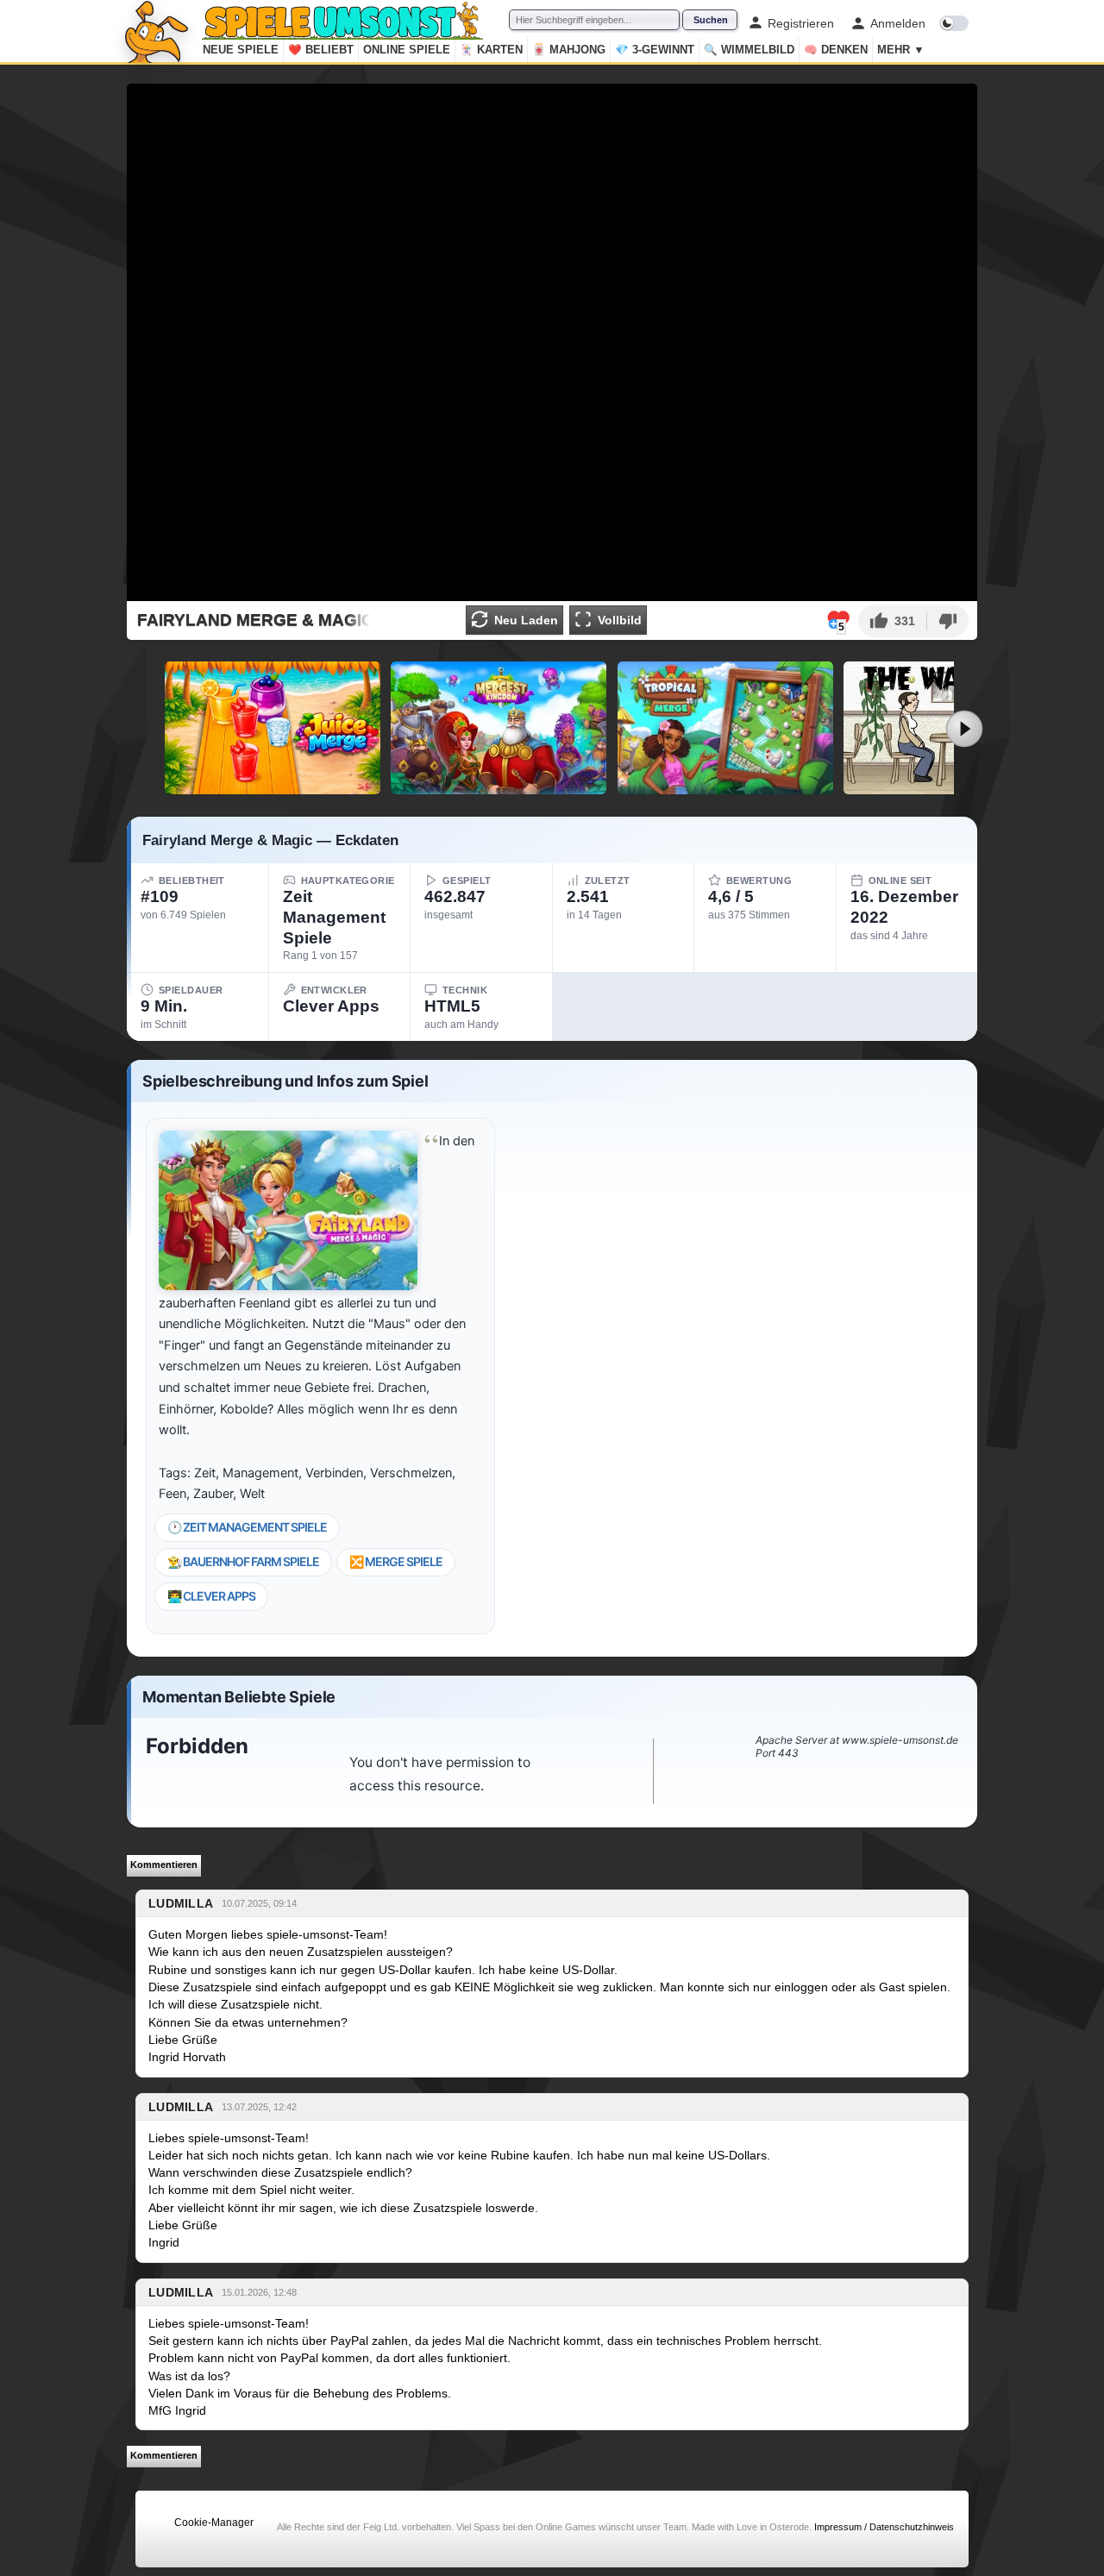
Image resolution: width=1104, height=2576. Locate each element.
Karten (491, 50)
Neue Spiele (241, 50)
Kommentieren (164, 1865)
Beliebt (321, 50)
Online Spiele (407, 50)
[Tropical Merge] (725, 728)
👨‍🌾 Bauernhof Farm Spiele (243, 1561)
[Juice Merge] (273, 728)
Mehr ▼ (901, 50)
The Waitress (952, 787)
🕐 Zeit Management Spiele (247, 1527)
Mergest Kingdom (499, 787)
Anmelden (898, 23)
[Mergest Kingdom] (499, 728)
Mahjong (569, 50)
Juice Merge (273, 787)
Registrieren (801, 23)
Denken (836, 50)
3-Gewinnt (655, 50)
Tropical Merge (725, 787)
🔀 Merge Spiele (396, 1561)
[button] (892, 621)
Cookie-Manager (214, 2523)
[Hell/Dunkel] (954, 23)
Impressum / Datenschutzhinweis (884, 2527)
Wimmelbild (749, 50)
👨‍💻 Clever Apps (211, 1596)
